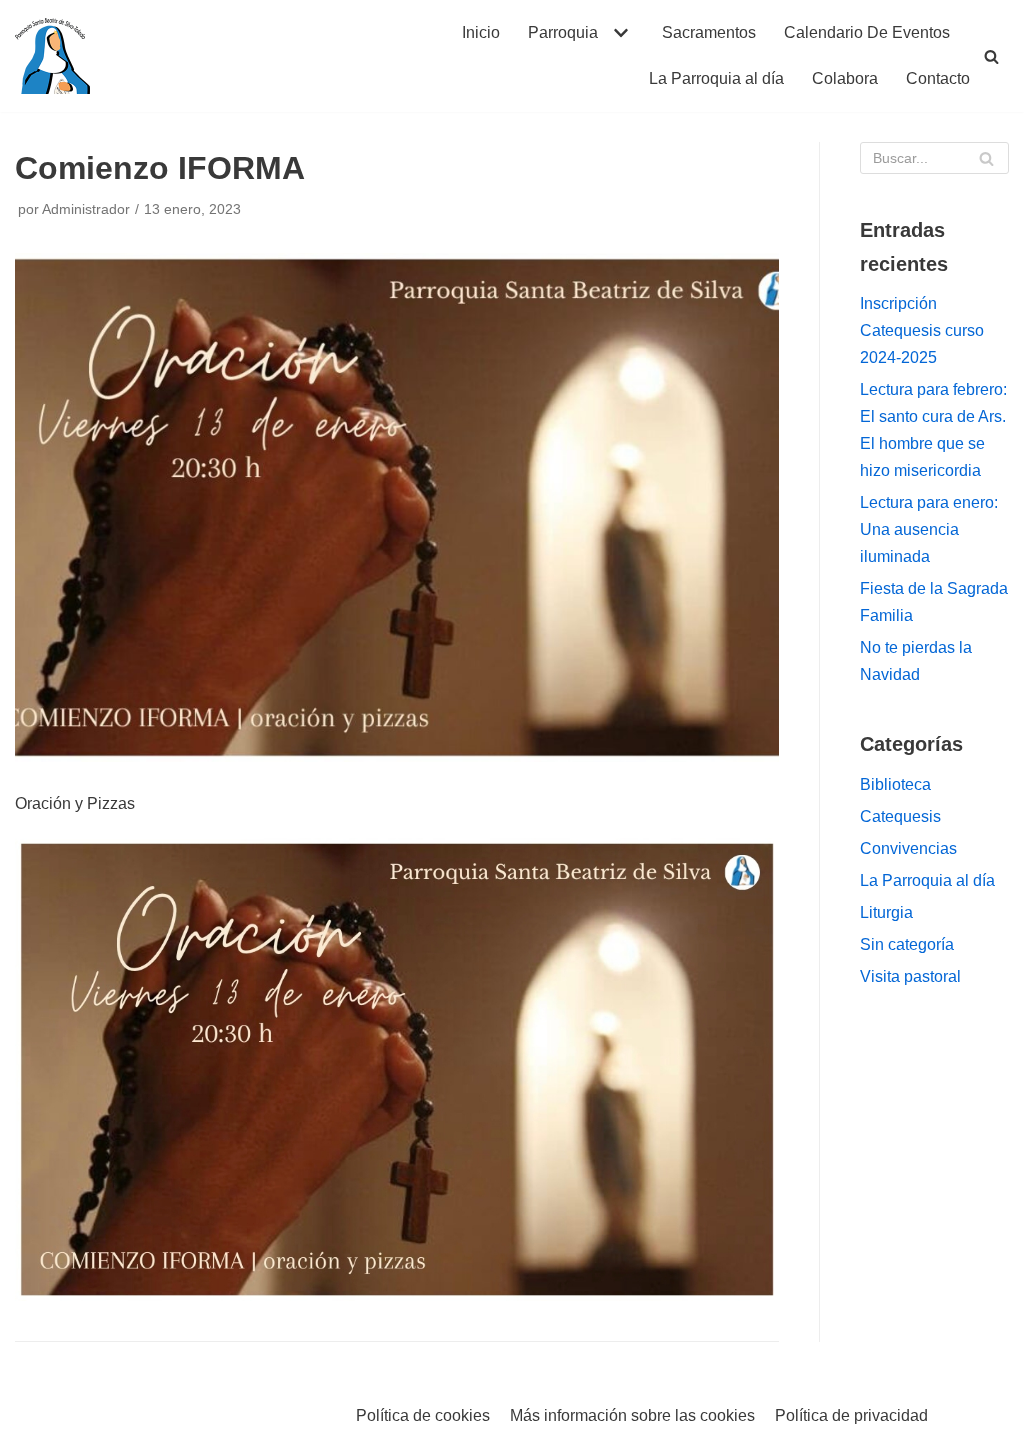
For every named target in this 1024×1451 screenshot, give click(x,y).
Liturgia (886, 912)
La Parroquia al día (716, 78)
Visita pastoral (910, 976)
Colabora (845, 78)
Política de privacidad (851, 1415)
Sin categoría (907, 944)
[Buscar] (991, 56)
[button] (618, 33)
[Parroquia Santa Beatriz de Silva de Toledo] (52, 56)
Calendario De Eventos (867, 32)
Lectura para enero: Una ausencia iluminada (929, 529)
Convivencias (908, 848)
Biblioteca (895, 784)
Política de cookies (423, 1415)
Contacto (938, 78)
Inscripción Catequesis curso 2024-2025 (922, 330)
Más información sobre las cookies (632, 1415)
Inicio (481, 32)
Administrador (86, 209)
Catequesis (900, 816)
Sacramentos (709, 32)
